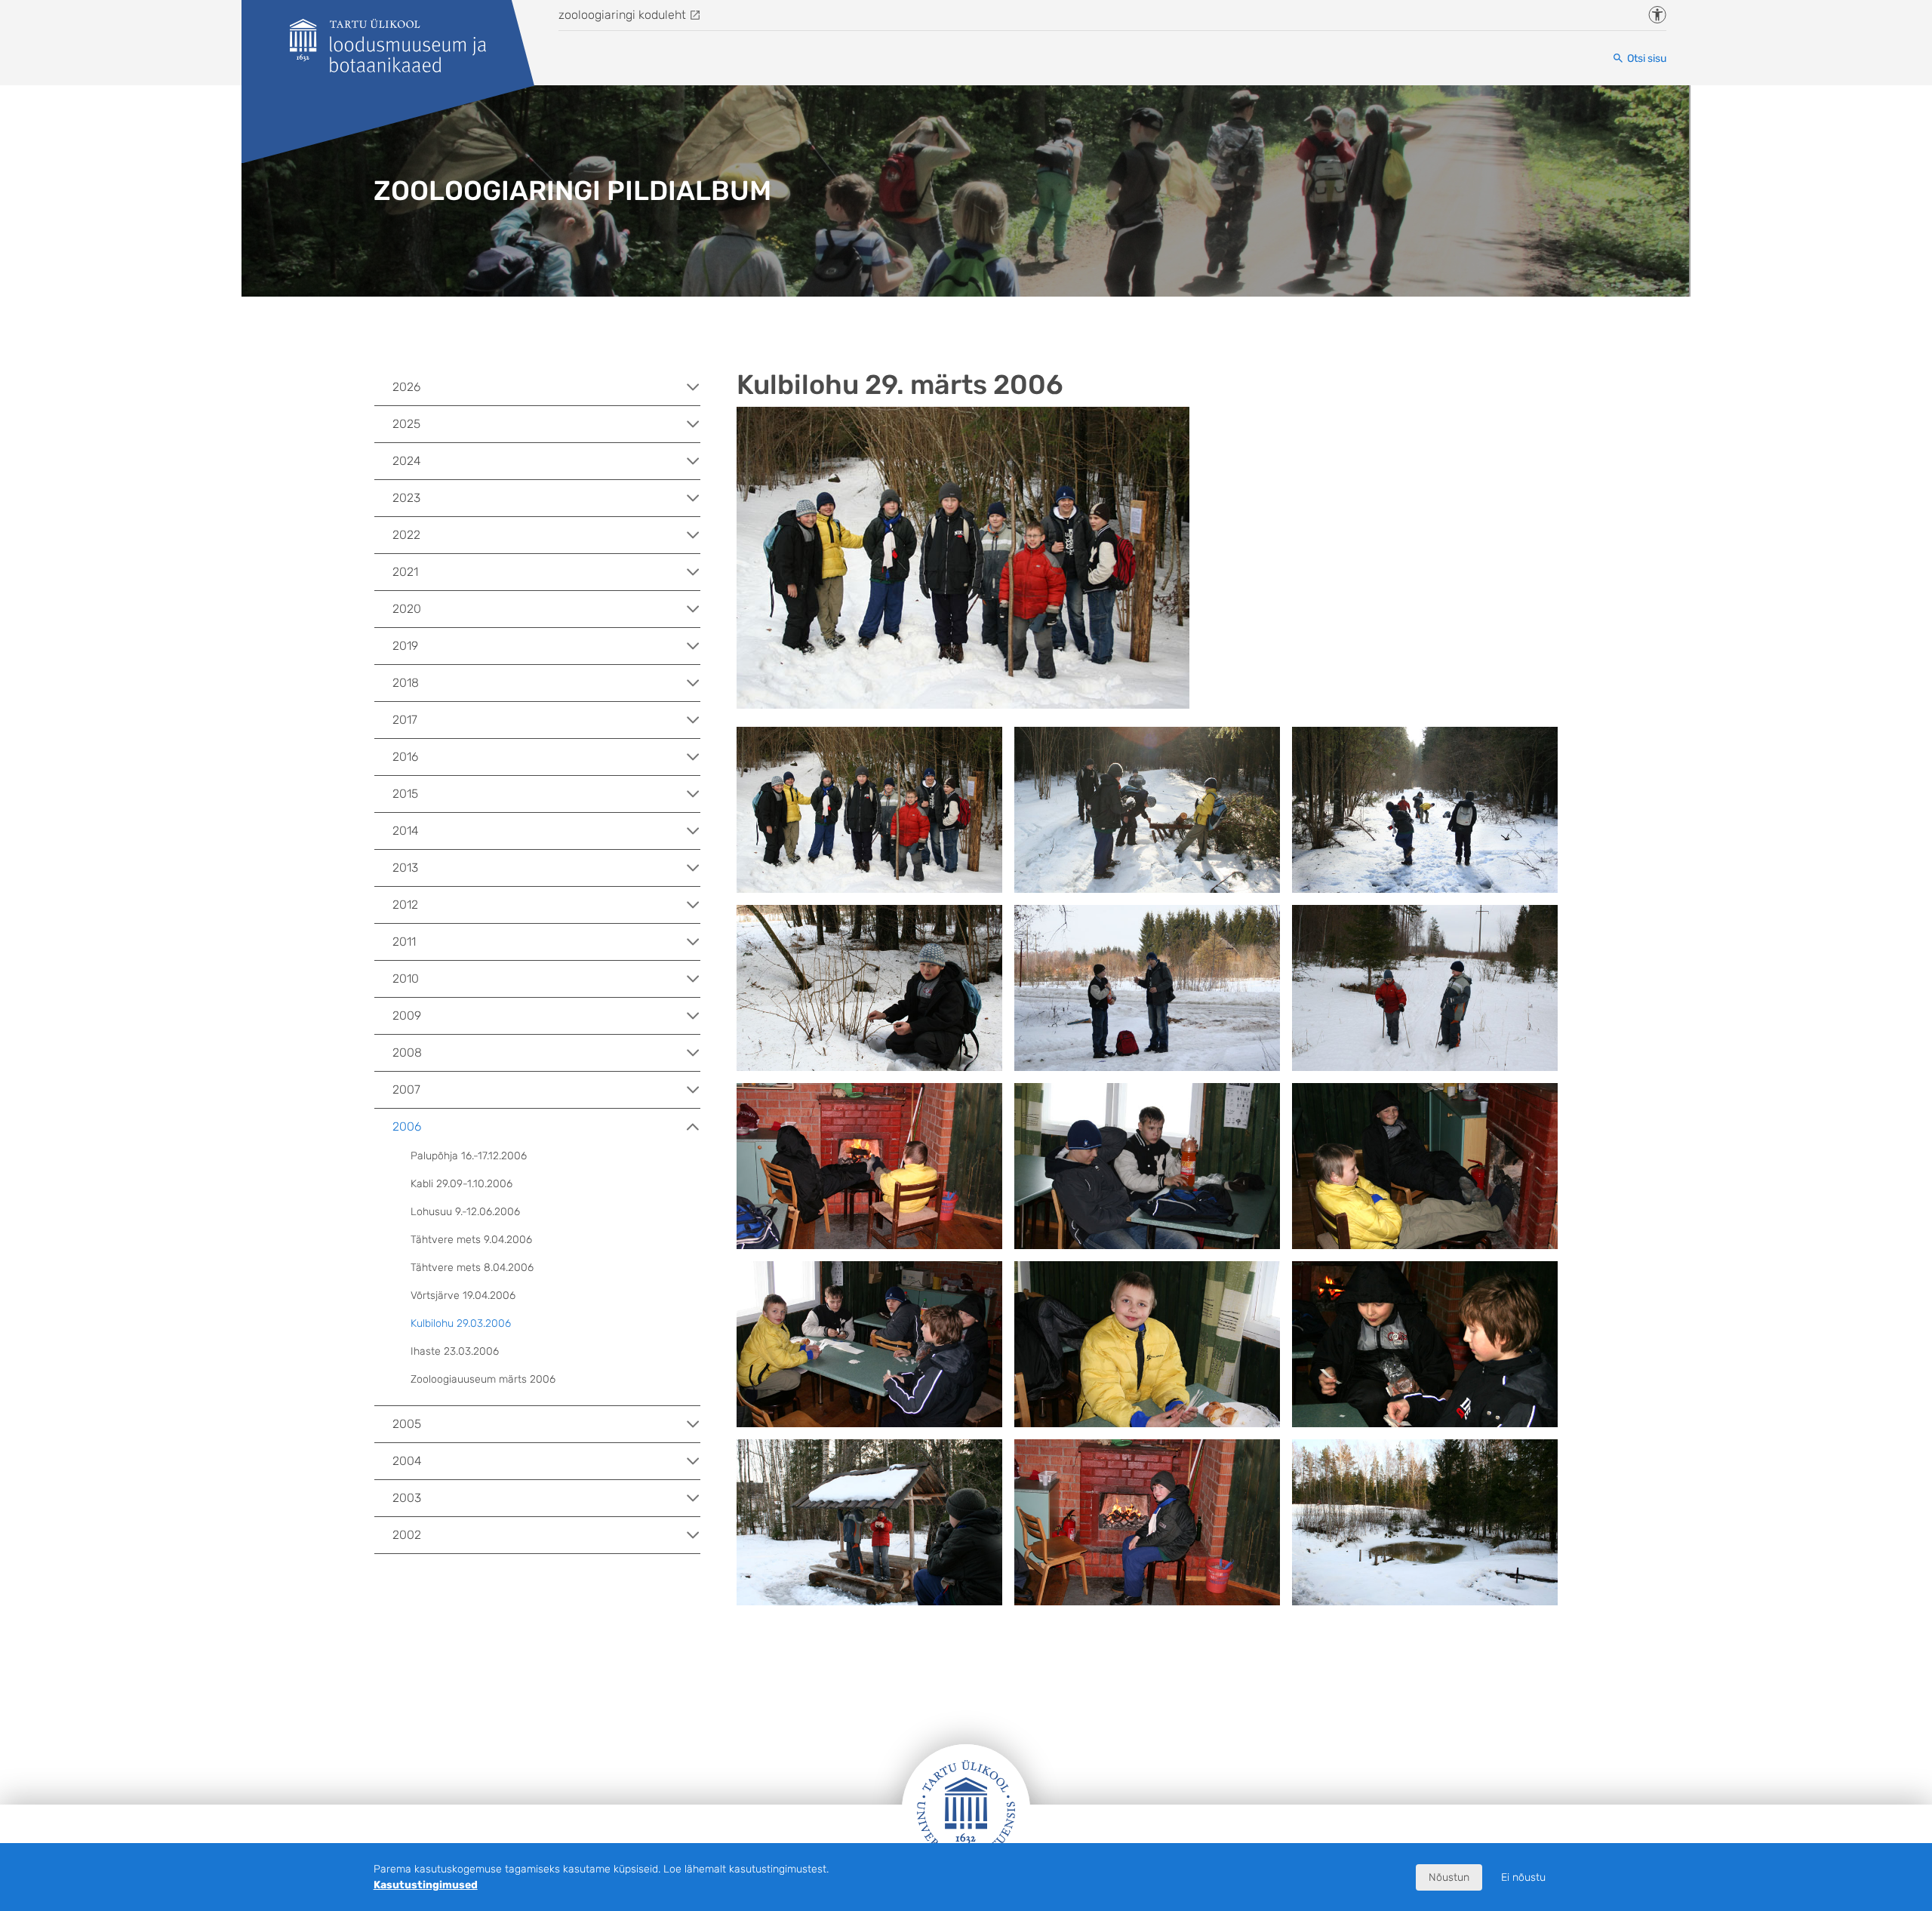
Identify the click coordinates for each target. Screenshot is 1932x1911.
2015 (405, 794)
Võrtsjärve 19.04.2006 (463, 1296)
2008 (407, 1052)
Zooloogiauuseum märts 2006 (483, 1379)
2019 (405, 646)
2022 (406, 535)
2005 (407, 1424)
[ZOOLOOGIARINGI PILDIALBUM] (388, 46)
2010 (406, 979)
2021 (405, 572)
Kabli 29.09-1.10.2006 (461, 1184)
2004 (407, 1461)
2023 (406, 498)
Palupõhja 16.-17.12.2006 (469, 1156)
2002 (407, 1535)
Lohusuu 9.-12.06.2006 (465, 1212)
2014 (406, 831)
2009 (407, 1016)
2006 (407, 1126)
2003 (407, 1498)
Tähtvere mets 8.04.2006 (472, 1268)
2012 (405, 905)
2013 (405, 868)
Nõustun (1449, 1877)
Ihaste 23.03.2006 (455, 1351)
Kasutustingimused (426, 1885)
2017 (405, 720)
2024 (407, 461)
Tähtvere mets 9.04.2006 (471, 1240)
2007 (406, 1089)
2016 (405, 757)
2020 (407, 609)
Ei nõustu (1523, 1877)
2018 (406, 683)
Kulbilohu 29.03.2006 (461, 1323)
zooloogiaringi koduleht (622, 15)
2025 (406, 424)
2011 (404, 942)
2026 (406, 387)
